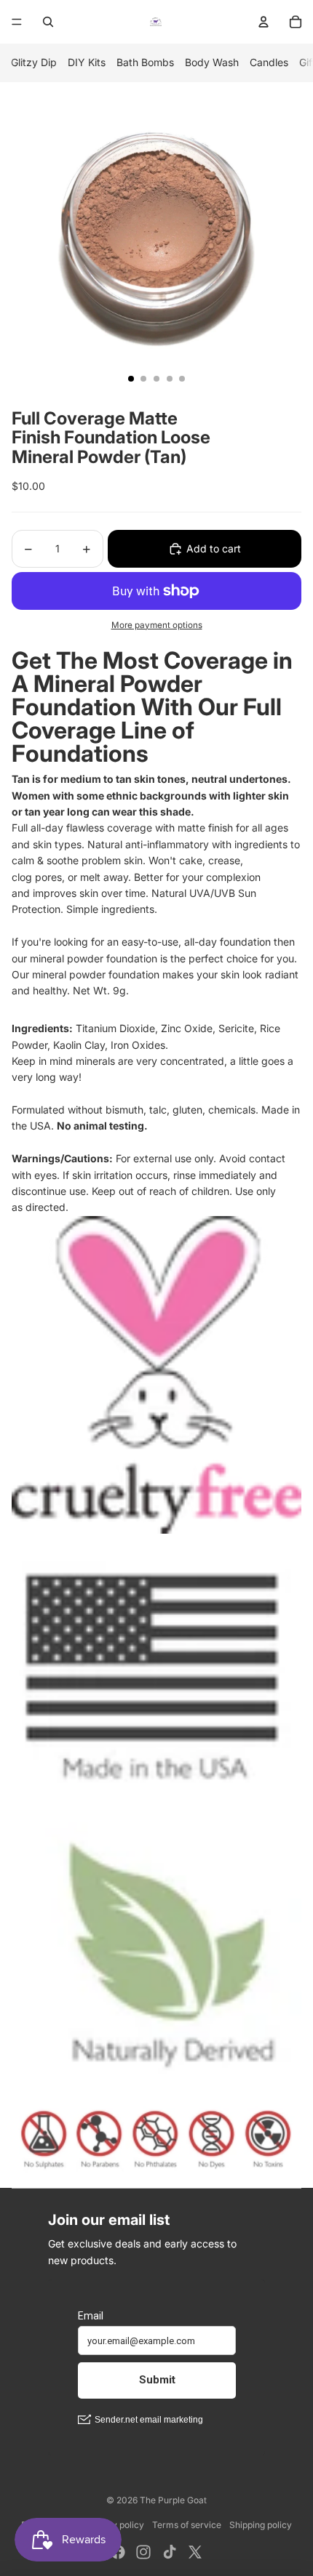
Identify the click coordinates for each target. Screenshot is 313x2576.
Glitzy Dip (34, 62)
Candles (269, 62)
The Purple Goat (173, 2500)
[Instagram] (143, 2552)
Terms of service (187, 2525)
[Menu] (17, 22)
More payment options (157, 625)
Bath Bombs (145, 62)
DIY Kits (87, 62)
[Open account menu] (264, 22)
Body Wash (212, 62)
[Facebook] (118, 2552)
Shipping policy (261, 2525)
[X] (195, 2552)
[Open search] (48, 22)
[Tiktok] (170, 2552)
